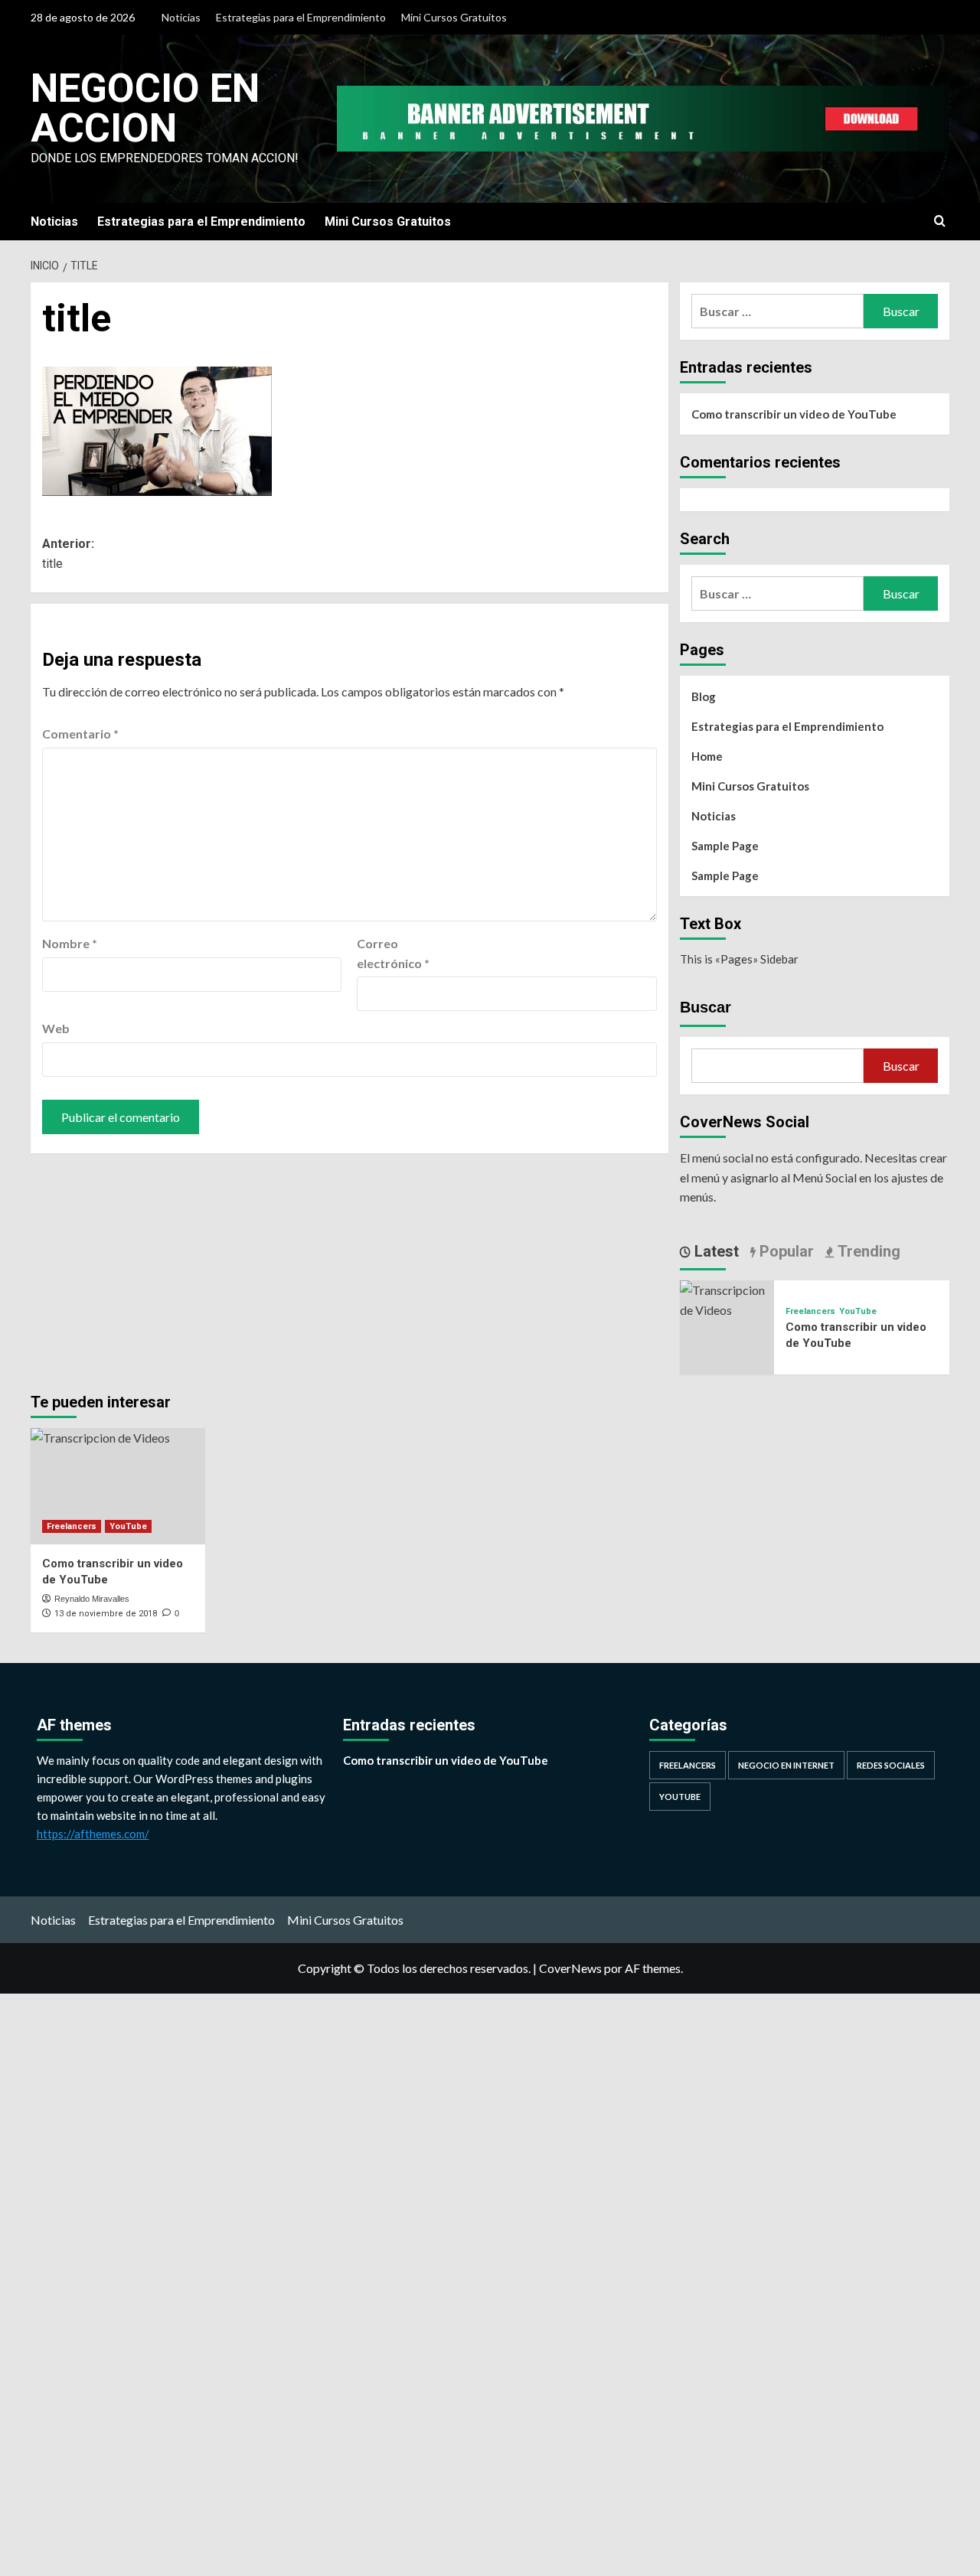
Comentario (80, 734)
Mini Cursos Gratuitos (454, 17)
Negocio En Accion (145, 108)
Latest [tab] (715, 1251)
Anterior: (68, 554)
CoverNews (570, 1968)
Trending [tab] (867, 1251)
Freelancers (810, 1311)
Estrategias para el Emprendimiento (301, 17)
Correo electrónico (393, 953)
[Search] (940, 222)
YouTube (858, 1311)
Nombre (70, 943)
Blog (704, 696)
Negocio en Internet (786, 1765)
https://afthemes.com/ (93, 1834)
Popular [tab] (785, 1251)
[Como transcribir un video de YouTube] (727, 1298)
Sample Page (725, 846)
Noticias (181, 17)
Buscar (706, 1007)
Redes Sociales (891, 1765)
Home (707, 756)
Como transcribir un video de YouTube (794, 414)
